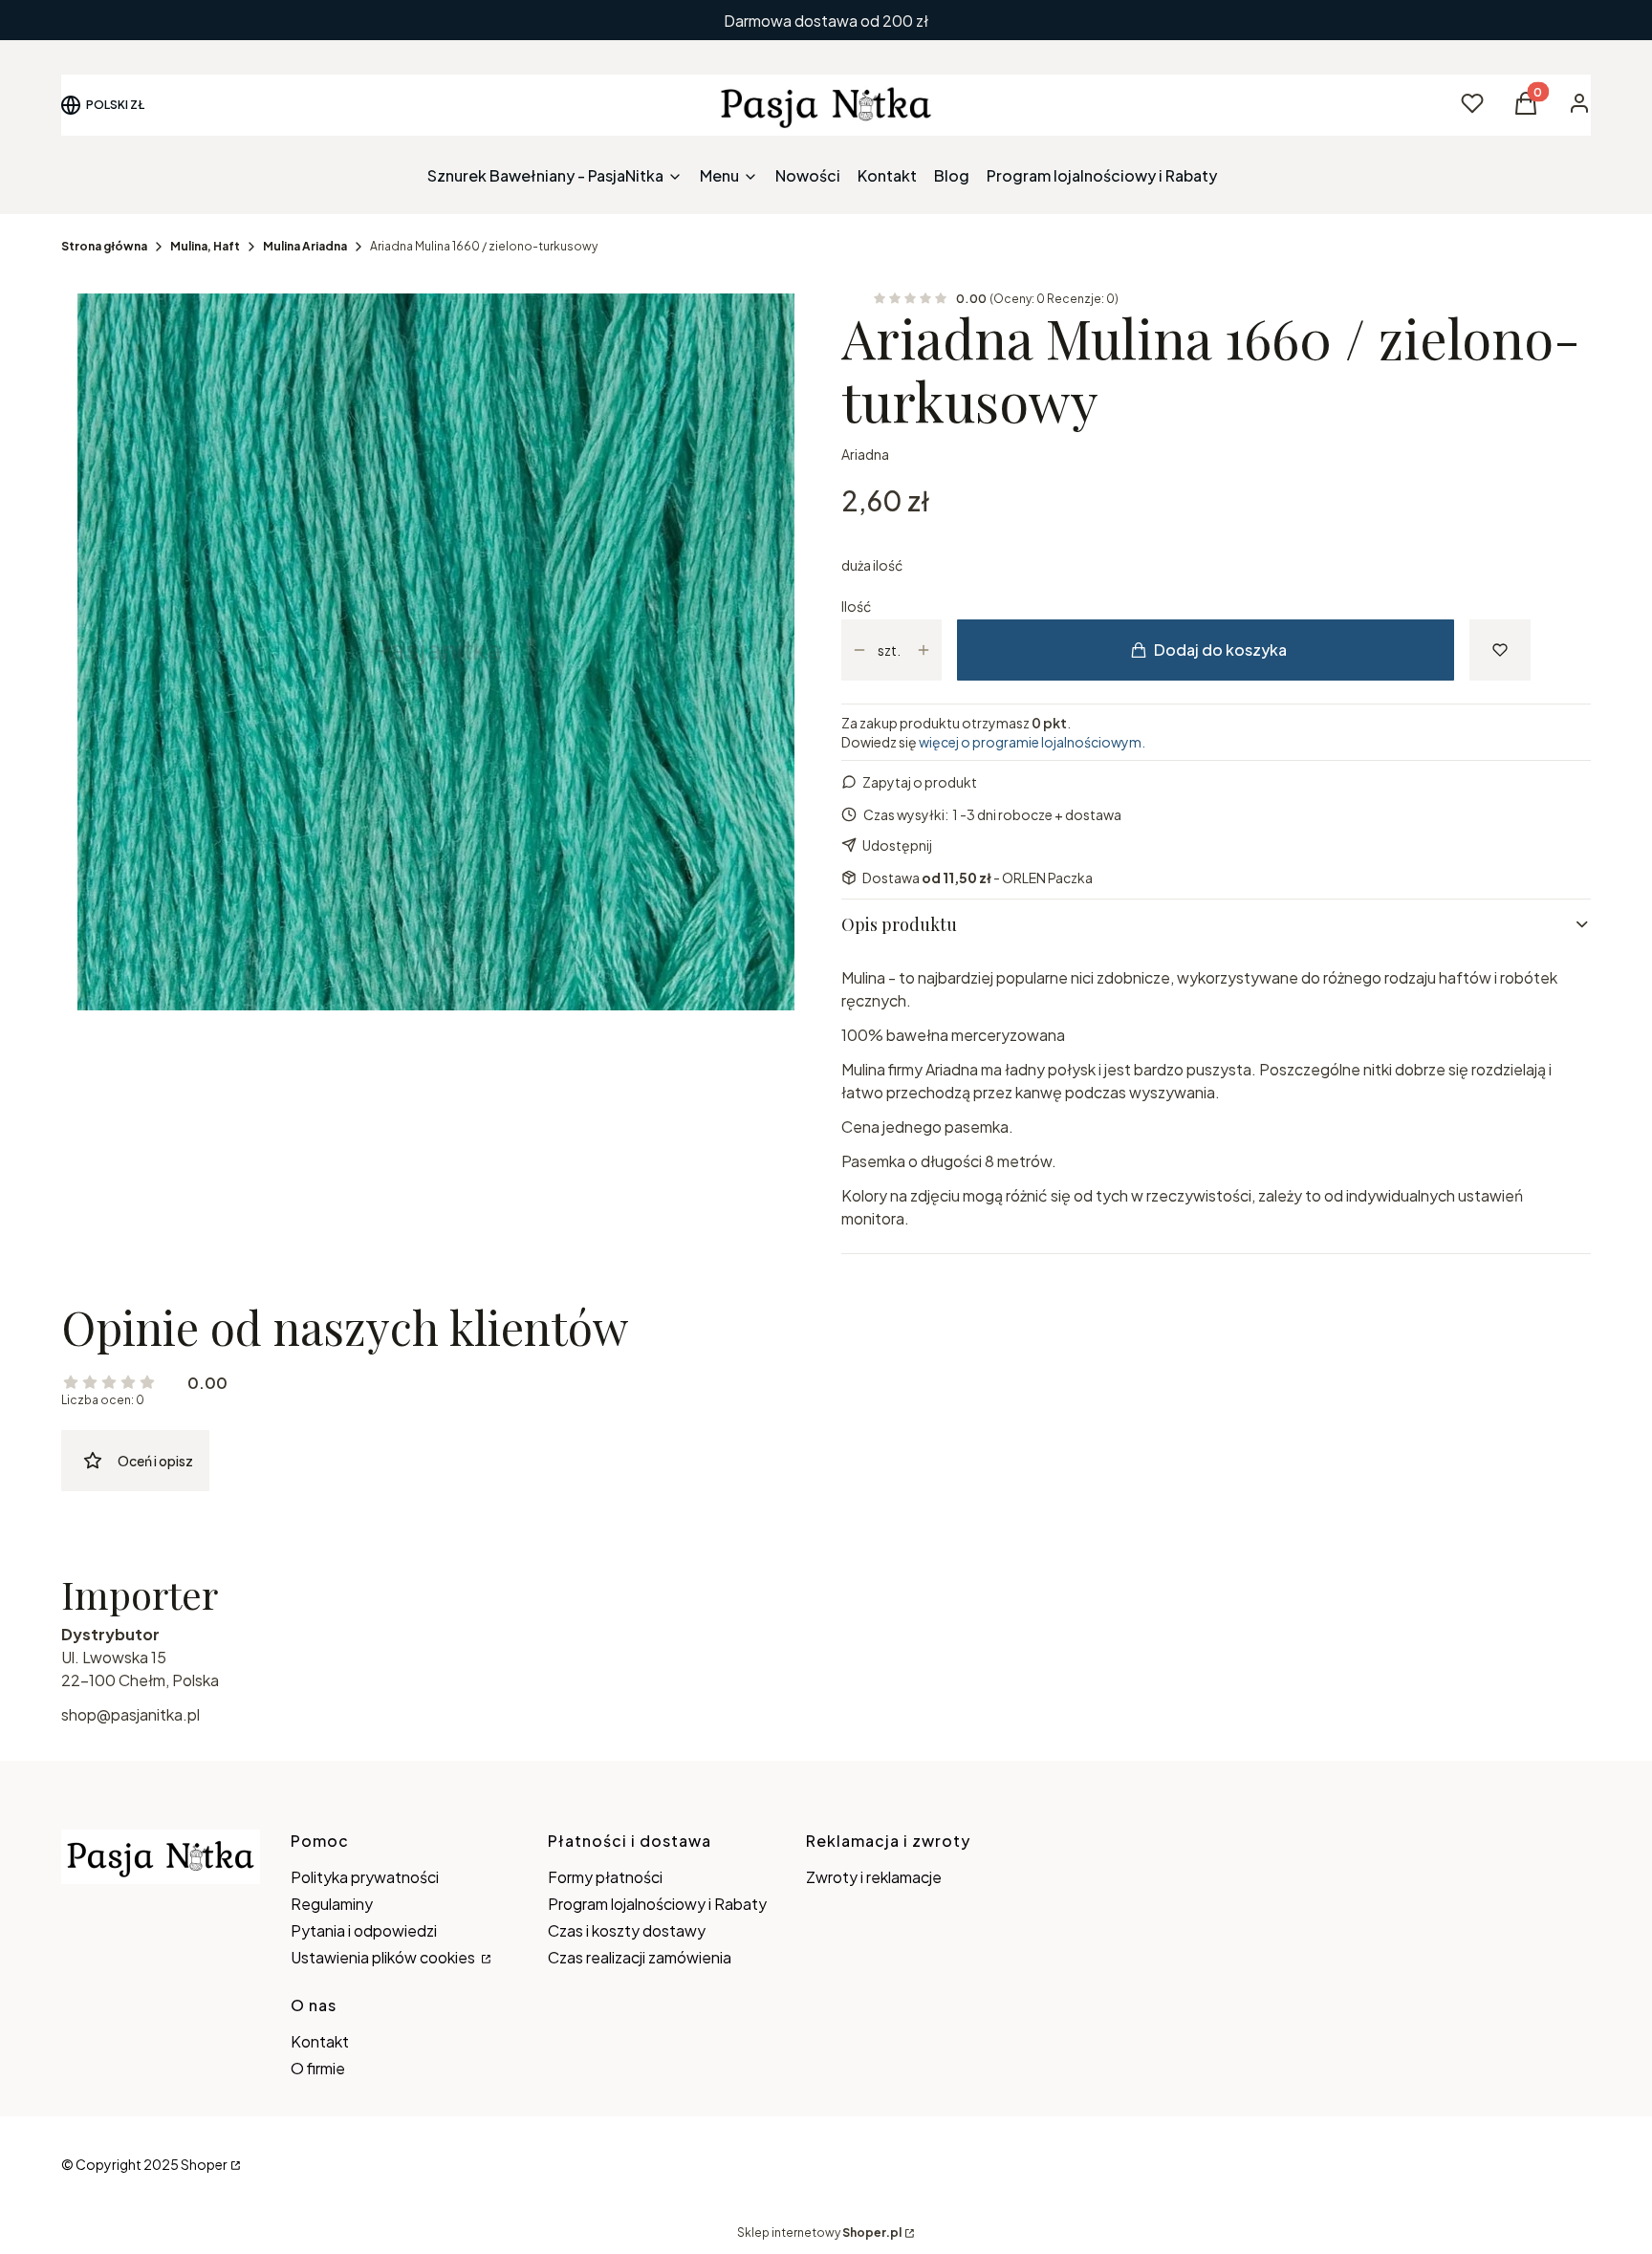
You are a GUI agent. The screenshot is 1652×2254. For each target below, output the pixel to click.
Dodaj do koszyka (1220, 650)
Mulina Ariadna (305, 246)
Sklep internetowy (819, 2232)
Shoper (204, 2164)
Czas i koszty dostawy (627, 1930)
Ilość (856, 606)
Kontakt (320, 2041)
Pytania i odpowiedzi (364, 1930)
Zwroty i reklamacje (874, 1877)
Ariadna (865, 454)
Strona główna (104, 246)
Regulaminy (332, 1904)
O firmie (318, 2068)
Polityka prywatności (365, 1877)
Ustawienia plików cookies (384, 1957)
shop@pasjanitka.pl (130, 1714)
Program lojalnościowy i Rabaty (657, 1904)
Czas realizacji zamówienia (640, 1957)
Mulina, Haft (205, 246)
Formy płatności (605, 1877)
